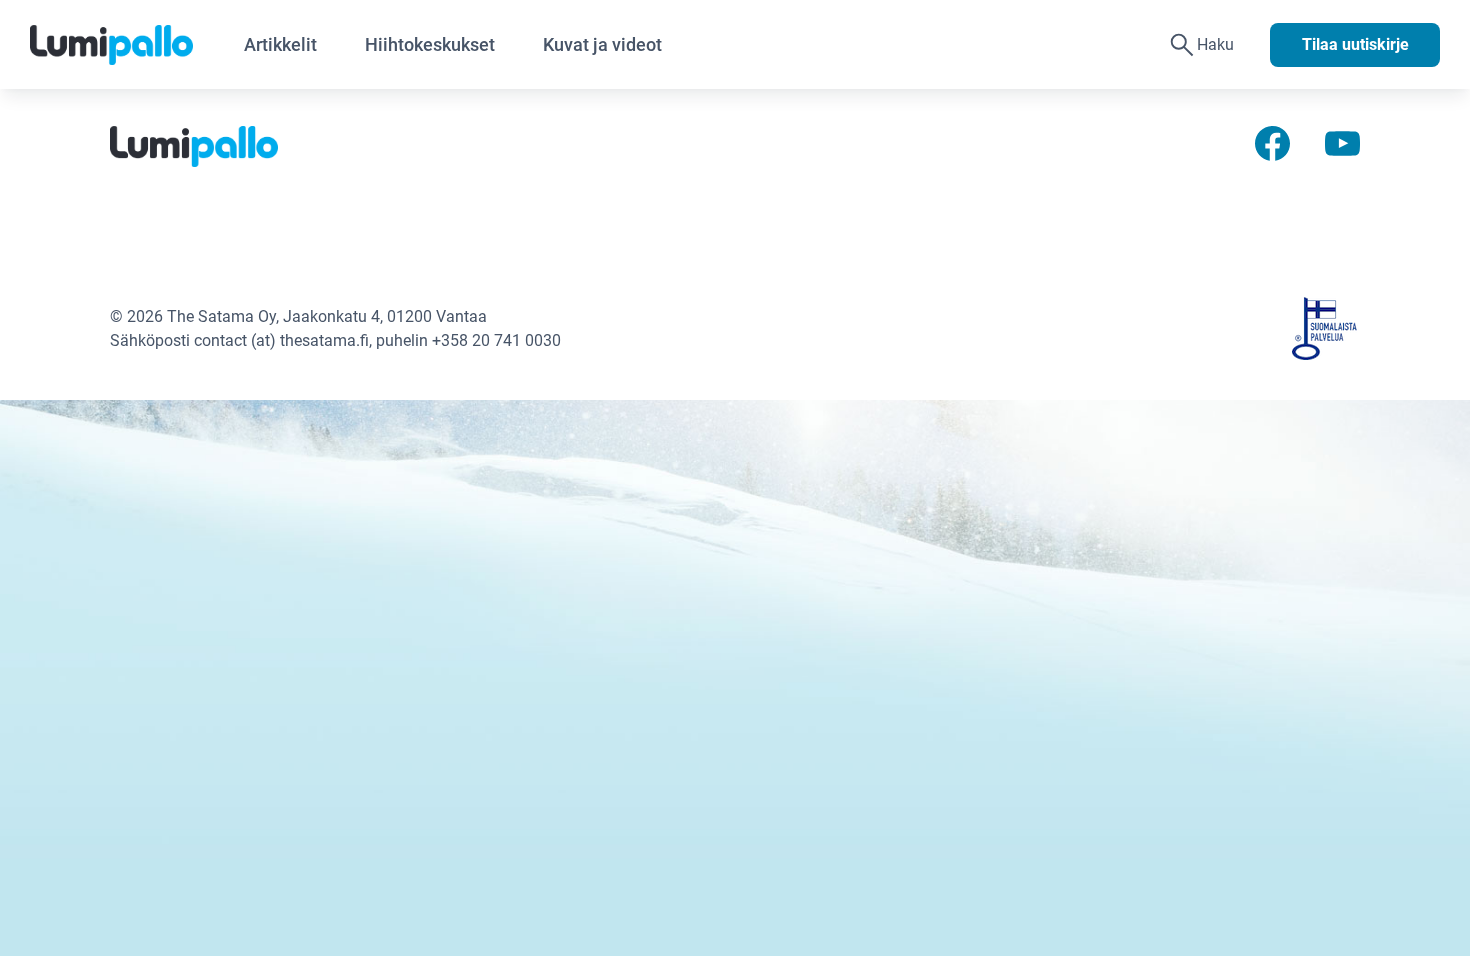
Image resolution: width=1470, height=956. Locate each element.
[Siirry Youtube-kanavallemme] (1342, 142)
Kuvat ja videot (602, 44)
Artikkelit (280, 44)
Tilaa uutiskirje (1355, 44)
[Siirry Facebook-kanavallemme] (1272, 142)
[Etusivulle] (125, 45)
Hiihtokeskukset (430, 44)
